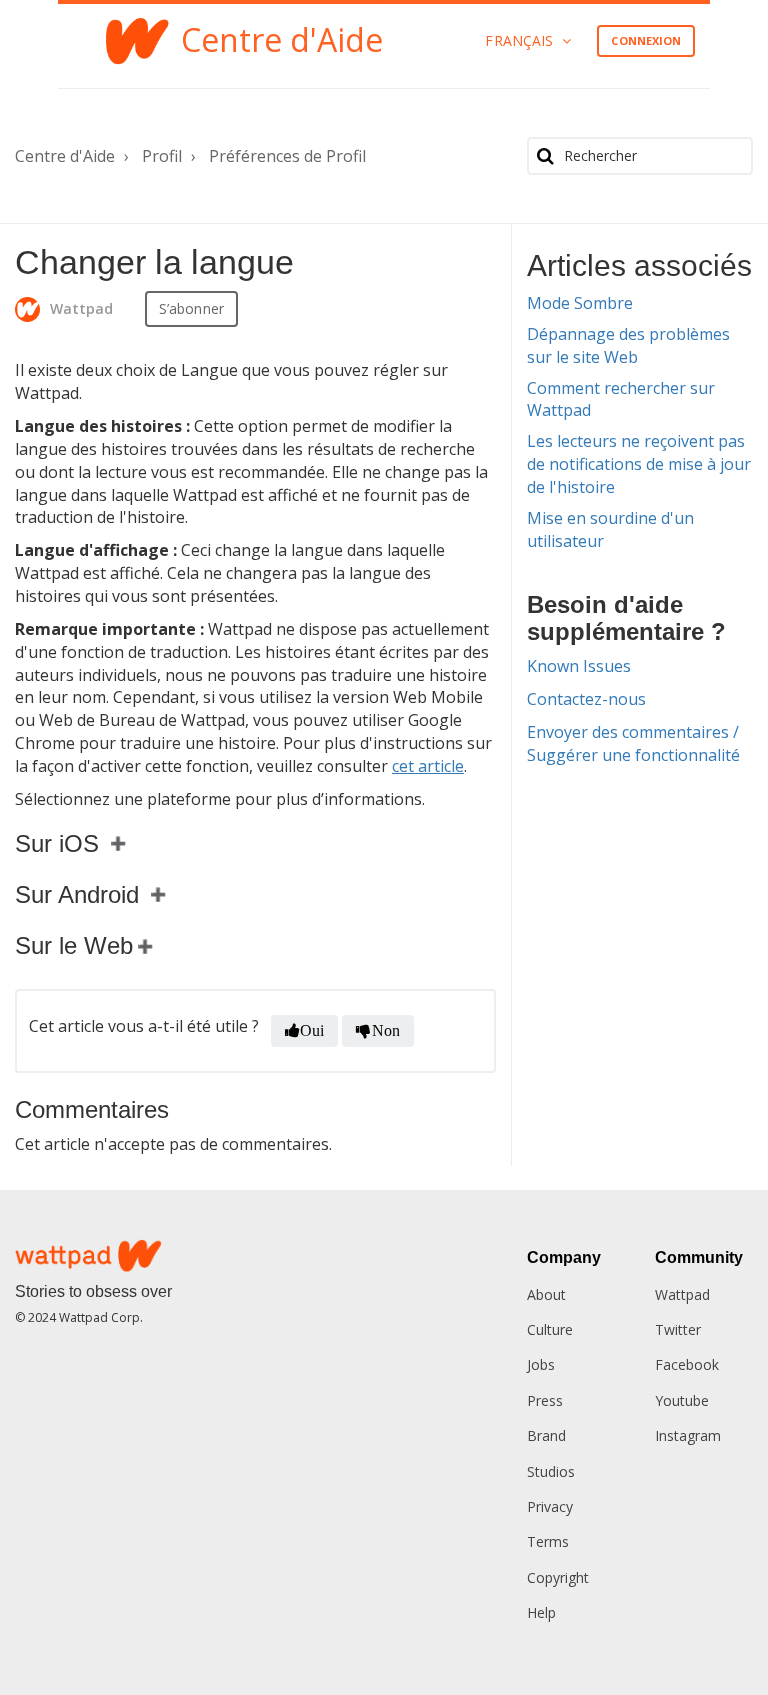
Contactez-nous (586, 699)
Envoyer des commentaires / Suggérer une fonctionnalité (633, 743)
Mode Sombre (580, 303)
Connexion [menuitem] (646, 40)
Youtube (682, 1400)
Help (541, 1612)
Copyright (558, 1577)
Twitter (678, 1329)
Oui (312, 1030)
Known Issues (579, 666)
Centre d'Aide (65, 156)
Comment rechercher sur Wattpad (621, 399)
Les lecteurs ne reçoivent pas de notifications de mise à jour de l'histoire (639, 464)
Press (545, 1400)
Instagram (688, 1435)
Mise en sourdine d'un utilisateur (610, 529)
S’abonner (191, 308)
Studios (551, 1471)
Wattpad (682, 1294)
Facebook (687, 1364)
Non (386, 1030)
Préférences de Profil (287, 156)
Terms (548, 1541)
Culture (550, 1329)
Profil (162, 156)
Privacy (550, 1506)
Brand (546, 1435)
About (546, 1294)
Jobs (541, 1364)
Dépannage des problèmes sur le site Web (628, 345)
